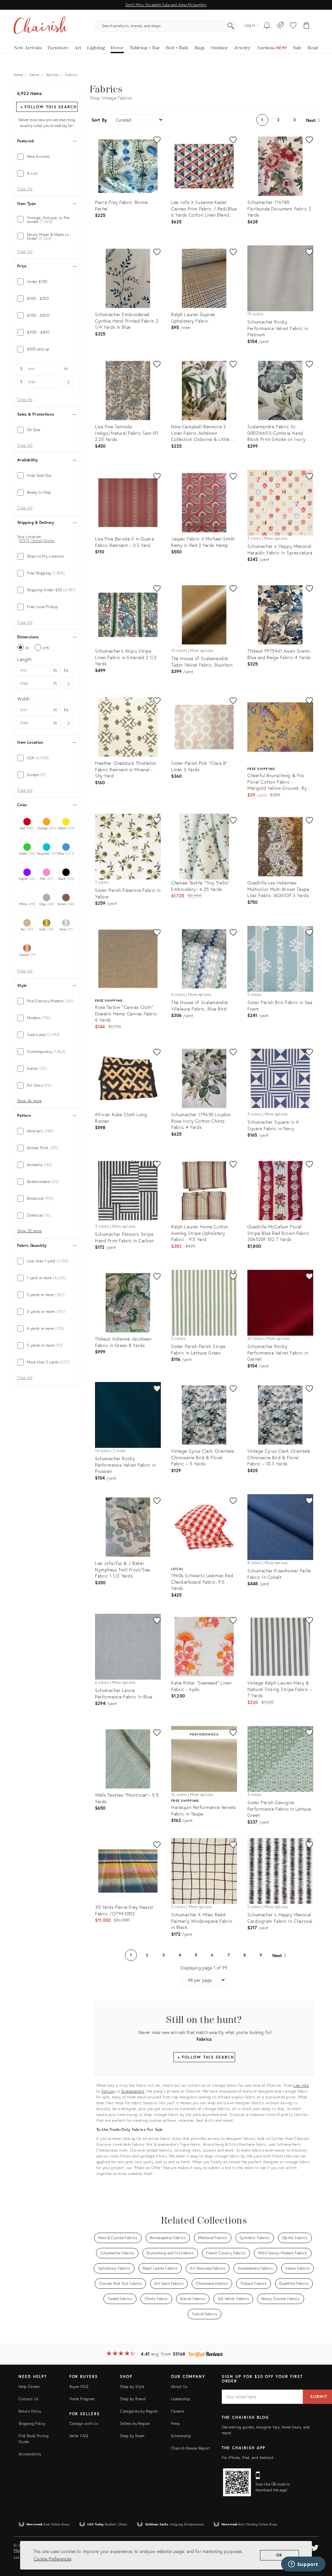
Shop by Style (132, 2387)
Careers (178, 2411)
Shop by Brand (133, 2399)
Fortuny (108, 2091)
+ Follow (49, 107)
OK (280, 2555)
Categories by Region (139, 2411)
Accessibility (30, 2454)
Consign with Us (84, 2423)
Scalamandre (133, 2091)
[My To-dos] (267, 26)
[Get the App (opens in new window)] (237, 2482)
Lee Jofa (301, 2085)
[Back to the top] (319, 2542)
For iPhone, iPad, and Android (248, 2458)
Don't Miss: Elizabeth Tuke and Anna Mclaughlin (166, 5)
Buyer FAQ (79, 2387)
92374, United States (36, 541)
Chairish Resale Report (190, 2448)
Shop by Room (132, 2436)
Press (175, 2423)
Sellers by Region (135, 2423)
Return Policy (30, 2411)
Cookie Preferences (53, 2559)
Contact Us (29, 2399)
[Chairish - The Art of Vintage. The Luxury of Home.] (41, 26)
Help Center (29, 2387)
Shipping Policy (32, 2423)
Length (24, 659)
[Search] (231, 26)
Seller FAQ (79, 2436)
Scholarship (181, 2436)
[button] (293, 26)
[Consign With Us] (280, 26)
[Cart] (307, 26)
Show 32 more (29, 1231)
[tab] (47, 157)
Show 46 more (29, 1101)
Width (24, 699)
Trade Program (82, 2399)
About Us (179, 2387)
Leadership (181, 2399)
